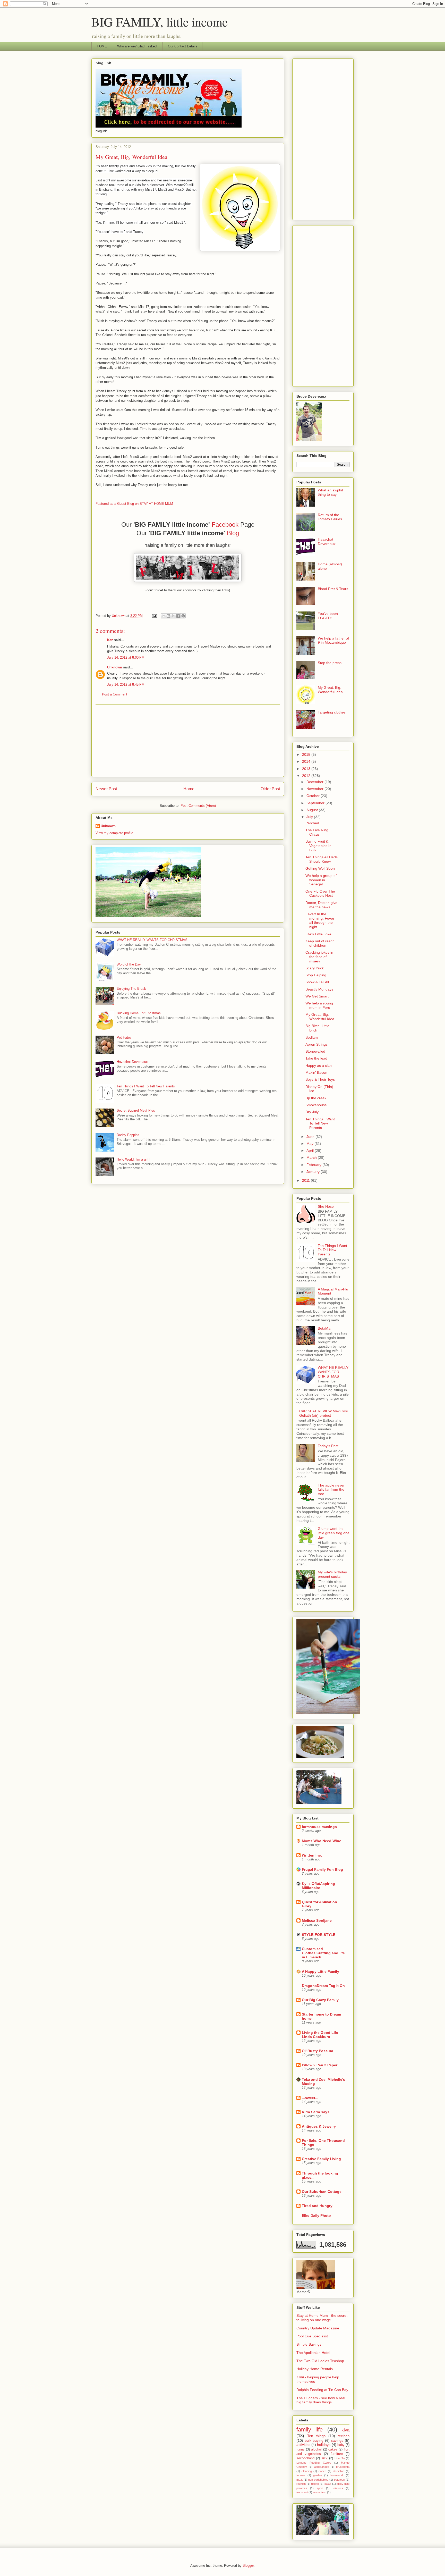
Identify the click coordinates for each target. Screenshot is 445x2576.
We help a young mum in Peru (319, 1005)
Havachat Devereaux (132, 1062)
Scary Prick (315, 968)
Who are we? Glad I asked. (137, 46)
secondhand (305, 2458)
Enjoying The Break (131, 989)
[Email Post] (154, 616)
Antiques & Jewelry (319, 2126)
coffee (322, 2471)
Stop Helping (316, 975)
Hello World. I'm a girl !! (134, 1159)
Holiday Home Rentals (315, 2369)
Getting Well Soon (320, 868)
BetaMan (325, 1328)
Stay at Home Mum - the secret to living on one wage (322, 2318)
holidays (324, 2445)
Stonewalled (315, 1051)
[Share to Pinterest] (183, 616)
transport (302, 2492)
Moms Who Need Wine (322, 1841)
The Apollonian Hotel (313, 2353)
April (311, 1151)
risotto (315, 2484)
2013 (307, 769)
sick (324, 2458)
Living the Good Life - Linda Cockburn (321, 2035)
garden (318, 2475)
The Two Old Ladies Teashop (320, 2361)
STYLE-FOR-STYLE (319, 1935)
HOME (102, 46)
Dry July (312, 1112)
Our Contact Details (183, 46)
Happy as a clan (319, 1065)
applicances (322, 2467)
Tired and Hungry (317, 2206)
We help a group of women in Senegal (321, 880)
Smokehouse (316, 1105)
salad (328, 2484)
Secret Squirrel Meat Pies (136, 1110)
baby (341, 2445)
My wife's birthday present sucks (332, 1574)
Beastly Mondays (319, 989)
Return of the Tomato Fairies (330, 517)
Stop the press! (330, 663)
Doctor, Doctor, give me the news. (321, 905)
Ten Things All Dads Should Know (322, 859)
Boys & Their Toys (320, 1079)
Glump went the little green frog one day (334, 1533)
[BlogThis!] (168, 616)
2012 (307, 776)
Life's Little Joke (318, 934)
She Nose (326, 1206)
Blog (233, 533)
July (310, 817)
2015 (307, 754)
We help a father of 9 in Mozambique (333, 640)
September (316, 803)
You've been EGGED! (328, 616)
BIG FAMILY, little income (160, 22)
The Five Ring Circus (317, 832)
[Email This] (164, 616)
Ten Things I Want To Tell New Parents (146, 1086)
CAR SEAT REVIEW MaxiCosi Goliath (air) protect (323, 1413)
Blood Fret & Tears (333, 589)
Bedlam (312, 1037)
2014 (307, 761)
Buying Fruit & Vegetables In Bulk (318, 846)
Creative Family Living (321, 2159)
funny (301, 2449)
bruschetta (343, 2467)
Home (189, 789)
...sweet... (310, 2098)
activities (303, 2445)
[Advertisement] (188, 741)
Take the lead (316, 1058)
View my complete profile (114, 833)
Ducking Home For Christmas (139, 1013)
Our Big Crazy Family (320, 2000)
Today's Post (328, 1446)
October (314, 796)
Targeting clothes (332, 712)
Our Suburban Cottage (322, 2192)
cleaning (307, 2471)
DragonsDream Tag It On (323, 1986)
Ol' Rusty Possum (317, 2051)
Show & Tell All (317, 982)
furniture (337, 2454)
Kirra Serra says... (317, 2112)
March (312, 1157)
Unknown (115, 667)
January (314, 1172)
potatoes (339, 2480)
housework (337, 2475)
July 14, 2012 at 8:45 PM (126, 685)
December (315, 782)
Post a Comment (115, 694)
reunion (301, 2484)
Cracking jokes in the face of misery (319, 957)
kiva (345, 2430)
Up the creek (316, 1098)
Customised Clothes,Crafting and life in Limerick (323, 1953)
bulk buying (314, 2440)
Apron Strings (316, 1044)
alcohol (316, 2449)
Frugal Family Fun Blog (322, 1869)
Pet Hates (124, 1038)
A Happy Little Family (320, 1971)
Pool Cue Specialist (312, 2336)
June (311, 1137)
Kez (110, 640)
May (310, 1144)
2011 (306, 1180)
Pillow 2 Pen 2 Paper (320, 2065)
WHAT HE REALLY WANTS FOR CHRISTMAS (152, 940)
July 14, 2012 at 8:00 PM (126, 657)
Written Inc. (312, 1855)
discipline (339, 2471)
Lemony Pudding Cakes (314, 2463)
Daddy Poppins (128, 1135)
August (313, 810)
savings (337, 2440)
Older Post (270, 789)
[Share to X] (173, 616)
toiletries (338, 2488)
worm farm (320, 2492)
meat (299, 2480)
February (314, 1165)
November (315, 789)
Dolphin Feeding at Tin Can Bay (322, 2390)
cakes (333, 2449)
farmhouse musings (319, 1827)
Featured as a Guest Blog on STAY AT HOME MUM (134, 504)
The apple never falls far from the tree (331, 1490)
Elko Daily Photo (316, 2216)
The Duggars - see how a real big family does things (321, 2400)
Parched (312, 823)
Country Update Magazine (318, 2328)
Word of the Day (129, 964)
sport (320, 2488)
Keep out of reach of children (320, 943)
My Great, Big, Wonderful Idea (330, 690)
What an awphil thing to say (330, 492)
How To (340, 2458)
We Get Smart (317, 996)
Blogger (248, 2566)
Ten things (316, 2436)
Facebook (226, 525)
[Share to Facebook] (178, 616)
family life (310, 2430)
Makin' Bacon (316, 1072)
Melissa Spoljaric (317, 1920)
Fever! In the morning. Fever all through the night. (320, 920)
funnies (301, 2475)
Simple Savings (309, 2344)
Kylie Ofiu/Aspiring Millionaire (318, 1886)
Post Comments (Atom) (198, 806)
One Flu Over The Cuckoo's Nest (320, 893)
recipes (344, 2436)
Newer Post (106, 789)
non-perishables (318, 2480)
